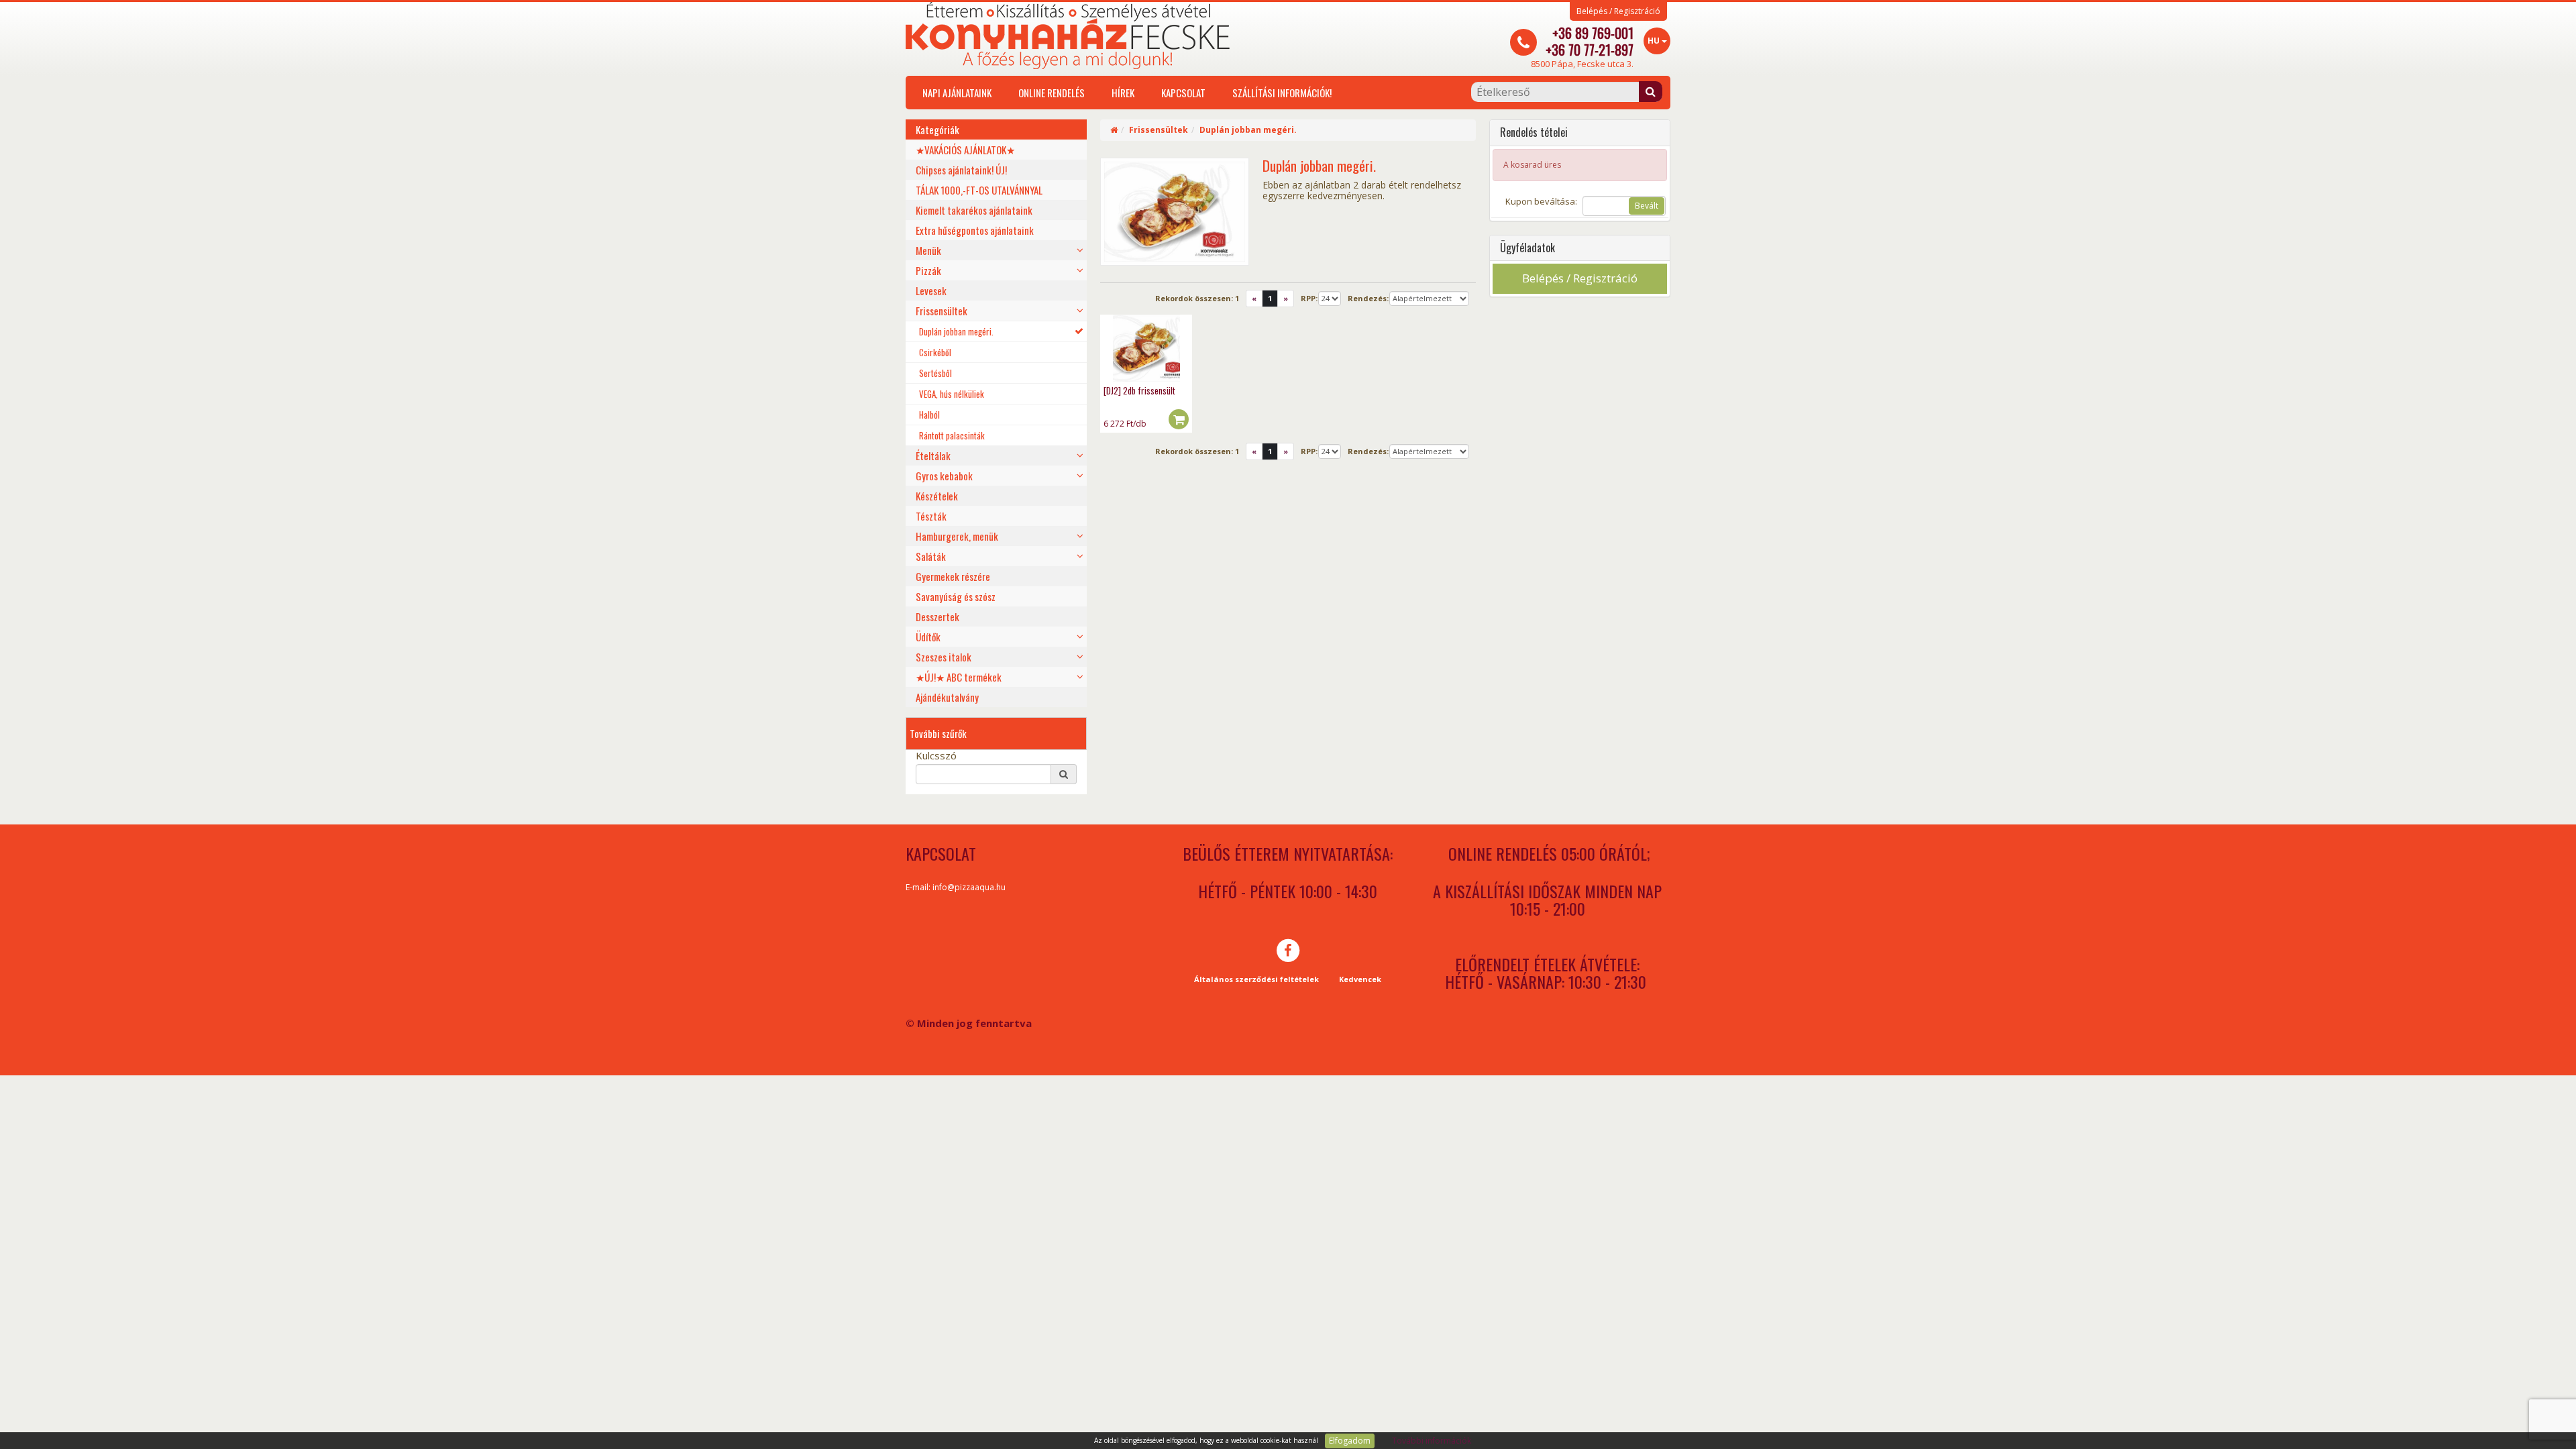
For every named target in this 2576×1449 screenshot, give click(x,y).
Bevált (1647, 206)
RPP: (1309, 298)
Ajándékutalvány (947, 697)
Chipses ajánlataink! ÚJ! (961, 170)
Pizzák (928, 270)
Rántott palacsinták (952, 435)
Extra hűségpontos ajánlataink (975, 230)
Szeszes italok (944, 657)
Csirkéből (935, 352)
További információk (1432, 1441)
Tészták (931, 516)
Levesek (931, 290)
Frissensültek (942, 311)
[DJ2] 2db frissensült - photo (1146, 348)
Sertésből (935, 373)
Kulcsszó (936, 755)
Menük (928, 250)
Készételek (937, 496)
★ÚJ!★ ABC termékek (959, 677)
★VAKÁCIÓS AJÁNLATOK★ (965, 150)
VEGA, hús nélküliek (952, 394)
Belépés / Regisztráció (1618, 11)
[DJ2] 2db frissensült (1139, 390)
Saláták (931, 556)
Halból (929, 415)
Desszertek (937, 616)
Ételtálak (933, 455)
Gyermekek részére (953, 576)
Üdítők (928, 637)
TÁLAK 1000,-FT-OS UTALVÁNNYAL (979, 190)
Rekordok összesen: (1197, 298)
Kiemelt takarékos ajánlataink (974, 210)
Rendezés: (1368, 298)
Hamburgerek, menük (957, 536)
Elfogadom (1350, 1441)
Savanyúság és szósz (956, 596)
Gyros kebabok (944, 476)
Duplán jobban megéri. (956, 331)
